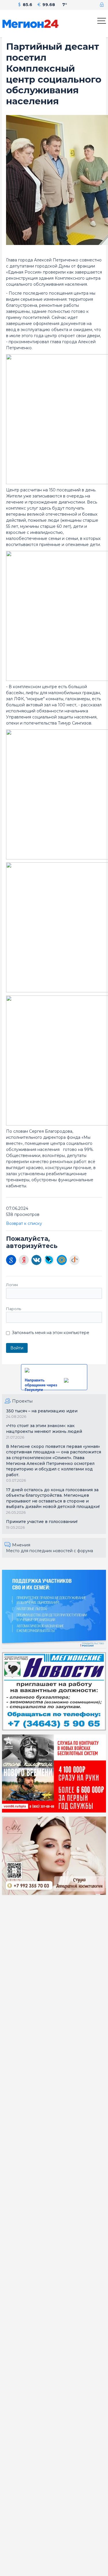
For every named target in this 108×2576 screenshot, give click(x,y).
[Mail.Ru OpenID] (62, 1260)
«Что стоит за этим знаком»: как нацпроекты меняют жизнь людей (44, 1429)
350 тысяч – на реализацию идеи (42, 1411)
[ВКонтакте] (36, 1260)
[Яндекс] (24, 1260)
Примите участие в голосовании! (42, 1522)
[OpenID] (74, 1260)
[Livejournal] (49, 1260)
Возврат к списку (24, 1223)
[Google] (11, 1260)
